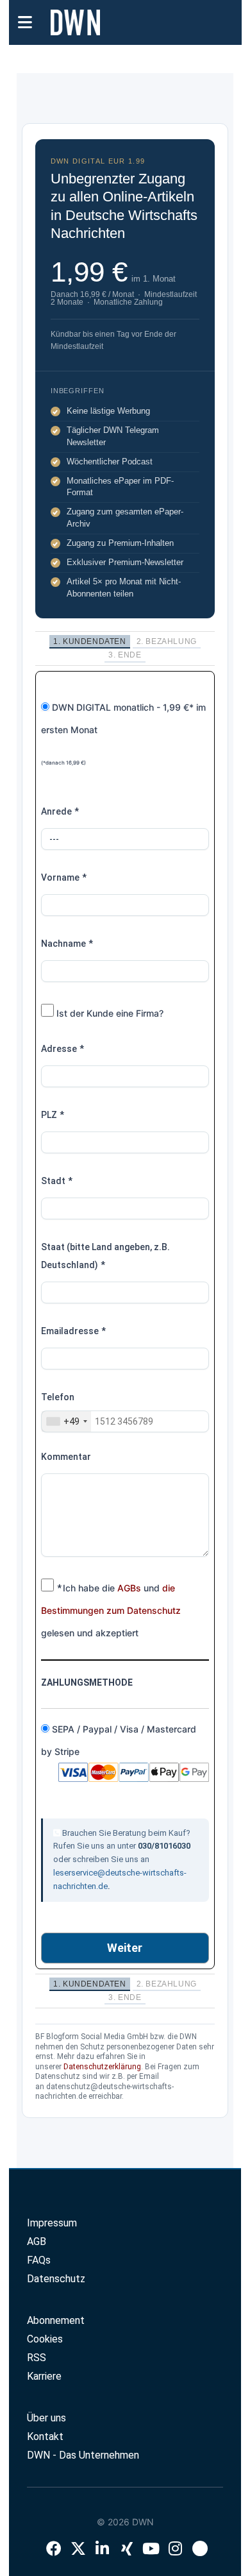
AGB (37, 2241)
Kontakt (45, 2436)
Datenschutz (56, 2279)
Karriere (44, 2376)
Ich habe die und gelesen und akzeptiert (111, 1610)
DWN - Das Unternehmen (83, 2455)
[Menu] (25, 21)
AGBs (129, 1588)
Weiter (125, 1948)
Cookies (45, 2339)
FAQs (39, 2260)
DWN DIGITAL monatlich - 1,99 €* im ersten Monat (123, 734)
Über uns (46, 2418)
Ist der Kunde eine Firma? (109, 1013)
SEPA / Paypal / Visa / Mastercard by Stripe (119, 1740)
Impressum (52, 2223)
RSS (37, 2358)
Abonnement (56, 2320)
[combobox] (66, 1421)
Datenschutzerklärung (102, 2067)
